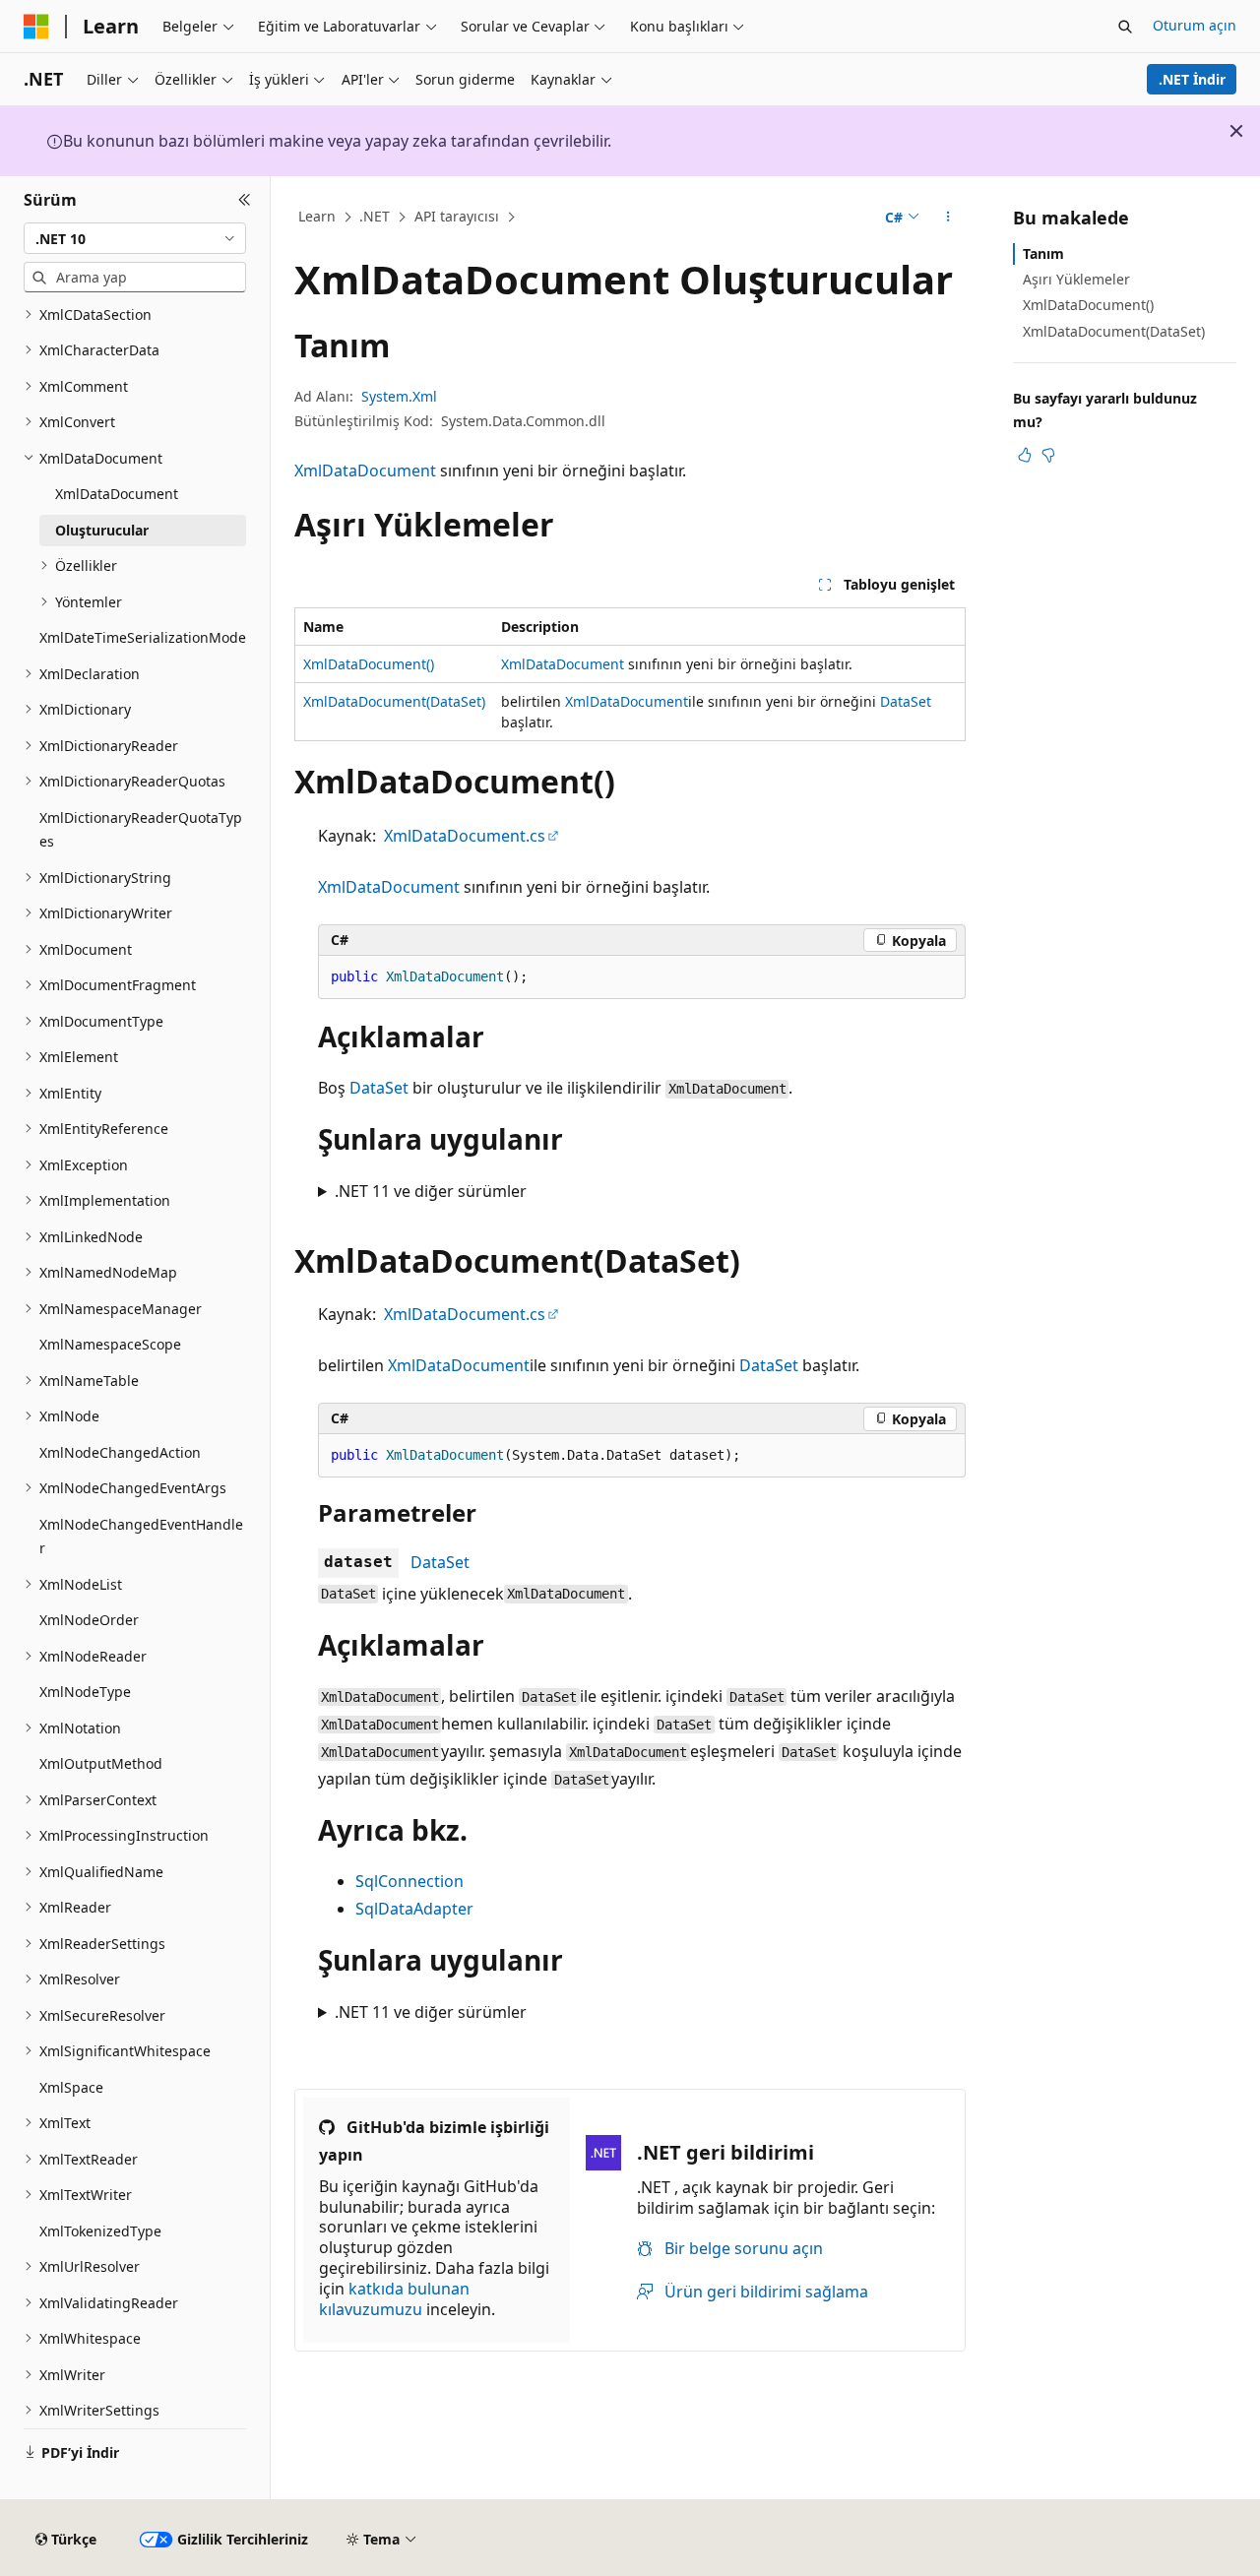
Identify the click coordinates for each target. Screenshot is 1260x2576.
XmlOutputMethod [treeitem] (101, 1763)
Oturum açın (1195, 25)
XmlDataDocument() (369, 664)
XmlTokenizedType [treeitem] (100, 2231)
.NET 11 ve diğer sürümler (431, 1191)
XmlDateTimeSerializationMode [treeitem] (143, 637)
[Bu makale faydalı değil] (1048, 455)
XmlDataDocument (365, 471)
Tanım (1043, 253)
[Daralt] (245, 200)
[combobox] (135, 238)
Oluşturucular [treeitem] (102, 530)
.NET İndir (1192, 79)
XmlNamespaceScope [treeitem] (110, 1344)
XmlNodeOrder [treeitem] (89, 1620)
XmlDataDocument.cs (465, 836)
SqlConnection (409, 1881)
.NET (375, 216)
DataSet (906, 701)
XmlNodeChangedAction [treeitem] (120, 1452)
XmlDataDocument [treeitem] (117, 494)
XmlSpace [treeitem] (71, 2087)
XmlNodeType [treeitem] (85, 1692)
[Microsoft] (36, 27)
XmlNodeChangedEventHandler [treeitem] (141, 1537)
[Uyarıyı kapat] (1236, 131)
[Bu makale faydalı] (1025, 455)
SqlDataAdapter (414, 1909)
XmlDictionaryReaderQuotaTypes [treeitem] (141, 830)
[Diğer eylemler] (948, 218)
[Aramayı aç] (1125, 27)
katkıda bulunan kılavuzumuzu (394, 2299)
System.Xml (399, 396)
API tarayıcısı (457, 216)
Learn (317, 216)
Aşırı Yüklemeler (1076, 279)
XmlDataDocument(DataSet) (394, 701)
